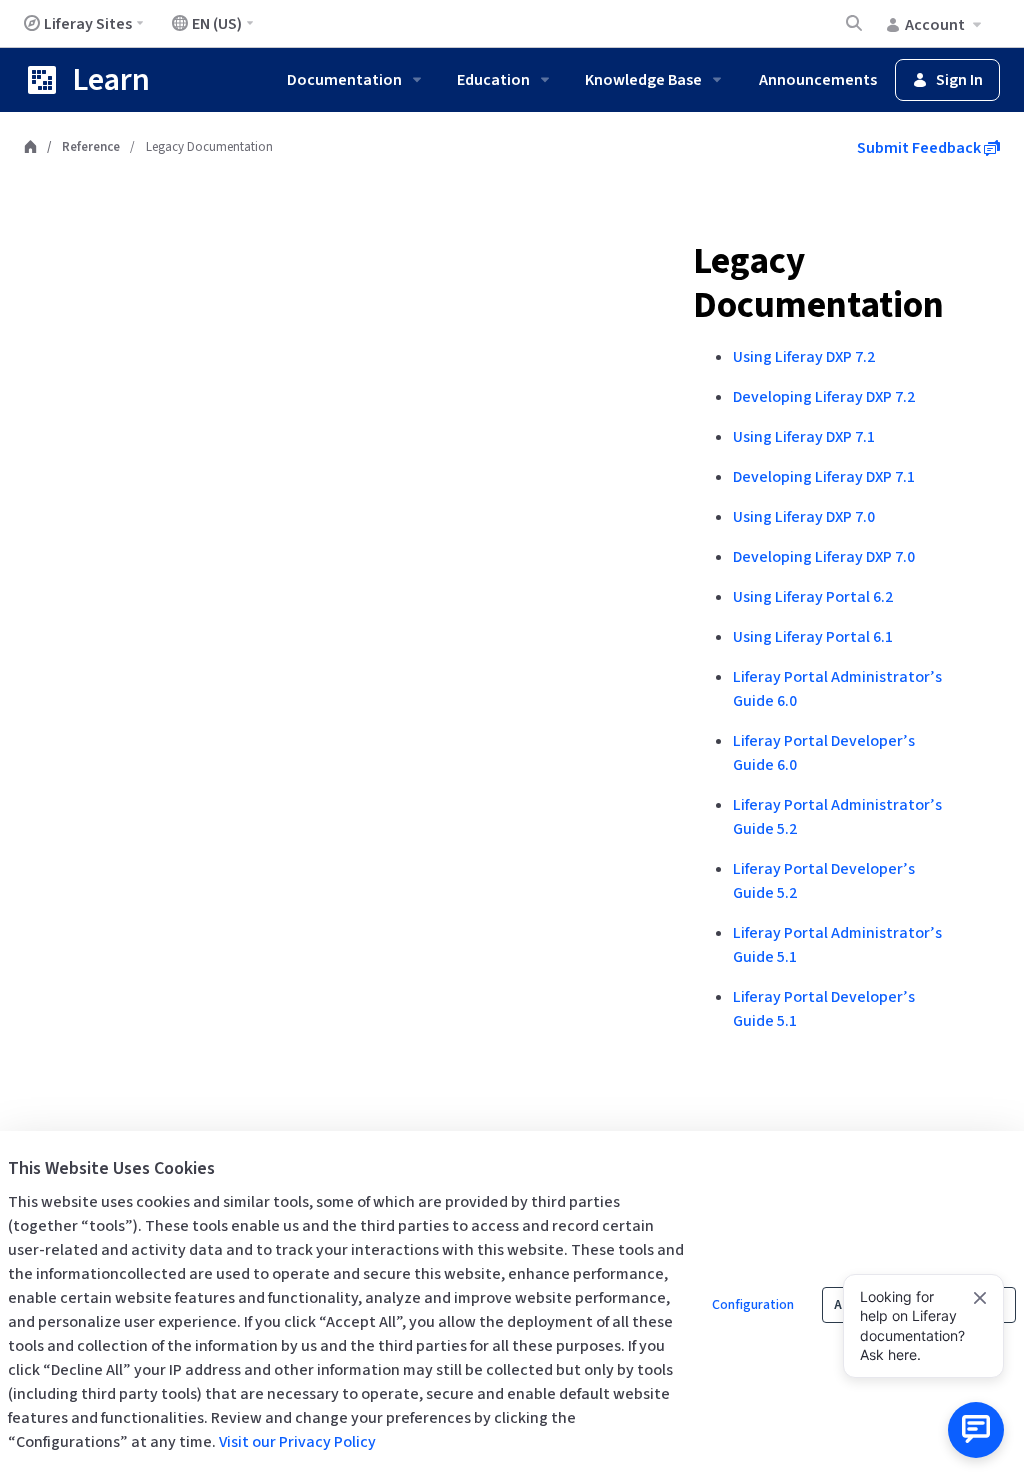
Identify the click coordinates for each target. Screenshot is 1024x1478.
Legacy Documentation (818, 283)
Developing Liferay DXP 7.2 (824, 397)
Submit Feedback (920, 148)
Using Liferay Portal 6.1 (813, 637)
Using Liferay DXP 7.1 (804, 437)
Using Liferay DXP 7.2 (804, 357)
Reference (91, 147)
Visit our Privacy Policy (297, 1442)
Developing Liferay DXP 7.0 (824, 557)
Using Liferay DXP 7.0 (804, 517)
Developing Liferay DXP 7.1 (824, 477)
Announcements (818, 80)
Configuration (753, 1305)
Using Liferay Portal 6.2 (813, 597)
